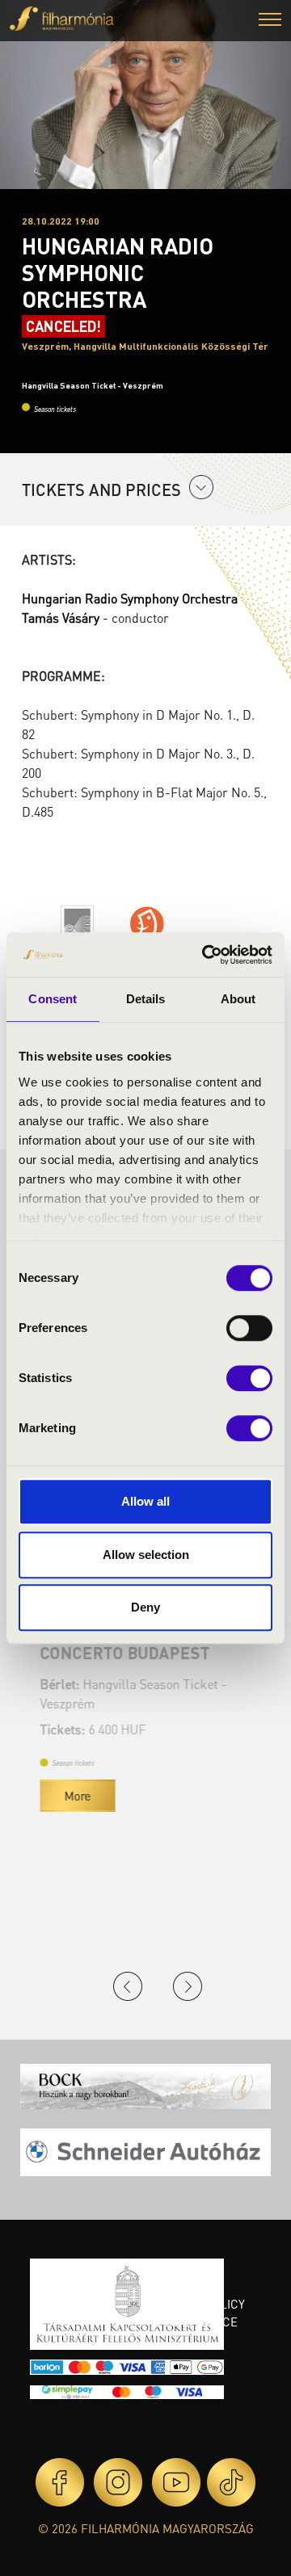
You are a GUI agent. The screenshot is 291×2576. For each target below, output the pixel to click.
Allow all (145, 1501)
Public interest (183, 2277)
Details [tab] (146, 999)
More (72, 1796)
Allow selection (146, 1555)
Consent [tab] (53, 999)
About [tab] (238, 999)
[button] (270, 21)
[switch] (249, 1328)
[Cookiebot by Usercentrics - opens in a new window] (205, 955)
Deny (145, 1607)
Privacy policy (200, 2304)
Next (188, 1986)
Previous (128, 1986)
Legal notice (196, 2322)
